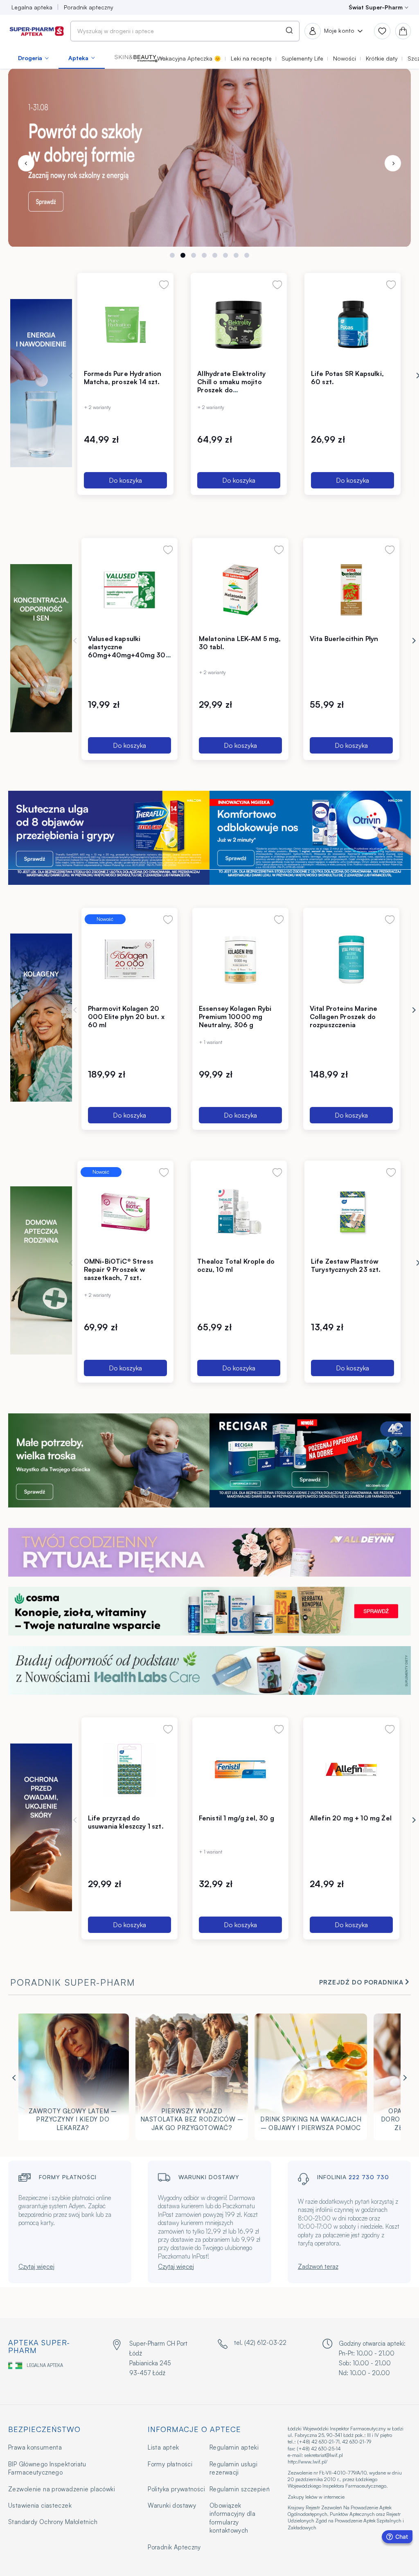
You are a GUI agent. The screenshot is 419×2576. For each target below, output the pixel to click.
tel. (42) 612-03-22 (260, 2343)
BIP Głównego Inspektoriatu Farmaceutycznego (47, 2468)
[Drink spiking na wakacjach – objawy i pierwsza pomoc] (311, 2079)
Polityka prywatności (176, 2489)
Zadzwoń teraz (318, 2267)
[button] (139, 58)
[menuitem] (33, 58)
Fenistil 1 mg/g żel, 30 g (237, 1818)
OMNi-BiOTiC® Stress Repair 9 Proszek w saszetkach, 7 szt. (119, 1269)
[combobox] (185, 31)
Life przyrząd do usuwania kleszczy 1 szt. (126, 1822)
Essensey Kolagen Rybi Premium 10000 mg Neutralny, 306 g (235, 1017)
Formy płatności (170, 2464)
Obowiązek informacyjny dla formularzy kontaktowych (232, 2518)
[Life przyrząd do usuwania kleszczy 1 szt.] (130, 1769)
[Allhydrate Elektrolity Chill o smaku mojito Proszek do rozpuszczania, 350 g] (239, 324)
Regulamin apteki (234, 2447)
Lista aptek (163, 2447)
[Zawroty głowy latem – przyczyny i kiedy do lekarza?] (73, 2079)
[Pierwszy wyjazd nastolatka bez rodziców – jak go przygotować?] (192, 2079)
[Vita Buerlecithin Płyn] (351, 589)
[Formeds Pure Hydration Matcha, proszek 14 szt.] (125, 324)
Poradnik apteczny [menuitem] (89, 7)
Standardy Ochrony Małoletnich (53, 2522)
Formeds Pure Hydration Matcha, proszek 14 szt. (123, 378)
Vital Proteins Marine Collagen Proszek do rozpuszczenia (344, 1017)
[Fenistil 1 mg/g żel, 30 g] (240, 1769)
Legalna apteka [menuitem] (32, 7)
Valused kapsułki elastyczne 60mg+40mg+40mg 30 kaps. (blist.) (127, 651)
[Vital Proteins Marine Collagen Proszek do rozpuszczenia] (351, 959)
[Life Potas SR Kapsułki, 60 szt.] (353, 324)
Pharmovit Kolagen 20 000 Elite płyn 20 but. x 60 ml (126, 1017)
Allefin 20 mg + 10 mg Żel (351, 1818)
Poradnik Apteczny (174, 2547)
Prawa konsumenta (35, 2447)
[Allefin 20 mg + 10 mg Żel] (351, 1769)
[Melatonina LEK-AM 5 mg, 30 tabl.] (240, 589)
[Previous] (26, 163)
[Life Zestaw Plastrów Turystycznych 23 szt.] (353, 1212)
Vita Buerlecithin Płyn (344, 639)
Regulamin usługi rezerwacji (233, 2468)
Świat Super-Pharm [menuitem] (376, 7)
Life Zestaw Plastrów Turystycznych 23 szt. (346, 1265)
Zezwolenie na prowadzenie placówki (62, 2489)
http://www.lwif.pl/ (307, 2462)
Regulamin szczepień (240, 2489)
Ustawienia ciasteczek (40, 2505)
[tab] (172, 255)
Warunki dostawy (172, 2505)
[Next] (393, 163)
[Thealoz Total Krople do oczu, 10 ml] (239, 1212)
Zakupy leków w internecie (316, 2497)
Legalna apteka (45, 2365)
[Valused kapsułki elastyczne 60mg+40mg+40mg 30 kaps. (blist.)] (130, 589)
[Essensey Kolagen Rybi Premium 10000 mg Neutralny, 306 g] (240, 959)
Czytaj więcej (36, 2267)
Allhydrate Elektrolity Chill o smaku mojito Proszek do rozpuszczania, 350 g (231, 386)
